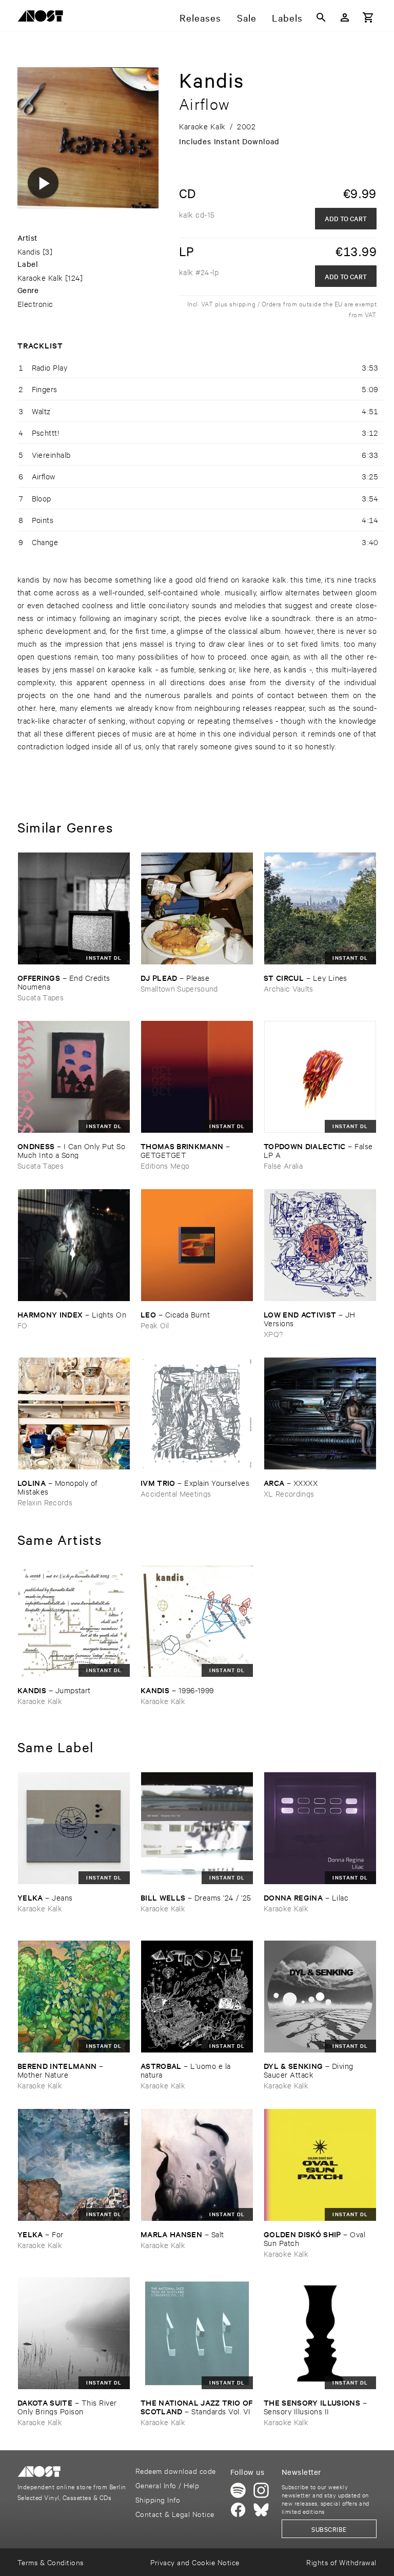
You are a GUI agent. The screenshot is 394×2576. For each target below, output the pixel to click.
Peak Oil (155, 1325)
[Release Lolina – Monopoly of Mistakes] (74, 1413)
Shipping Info (158, 2499)
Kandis (29, 251)
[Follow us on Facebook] (238, 2510)
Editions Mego (165, 1165)
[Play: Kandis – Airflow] (43, 183)
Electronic (35, 304)
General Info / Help (167, 2485)
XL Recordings (289, 1493)
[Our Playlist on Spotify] (238, 2490)
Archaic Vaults (289, 988)
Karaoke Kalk (40, 277)
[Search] (321, 17)
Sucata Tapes (41, 997)
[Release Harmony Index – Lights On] (74, 1245)
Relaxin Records (45, 1502)
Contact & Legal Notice (175, 2514)
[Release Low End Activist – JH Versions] (320, 1245)
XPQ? (273, 1334)
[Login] (345, 17)
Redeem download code (176, 2471)
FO (23, 1325)
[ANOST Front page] (43, 18)
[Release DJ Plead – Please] (197, 908)
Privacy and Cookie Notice (195, 2562)
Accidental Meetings (176, 1493)
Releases (200, 17)
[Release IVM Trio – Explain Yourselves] (197, 1413)
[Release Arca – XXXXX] (320, 1413)
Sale (247, 17)
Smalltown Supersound (179, 988)
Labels (287, 17)
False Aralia (283, 1165)
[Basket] (368, 17)
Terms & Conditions (51, 2562)
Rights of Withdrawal (341, 2562)
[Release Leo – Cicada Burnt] (197, 1245)
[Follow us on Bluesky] (261, 2510)
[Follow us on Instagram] (261, 2490)
